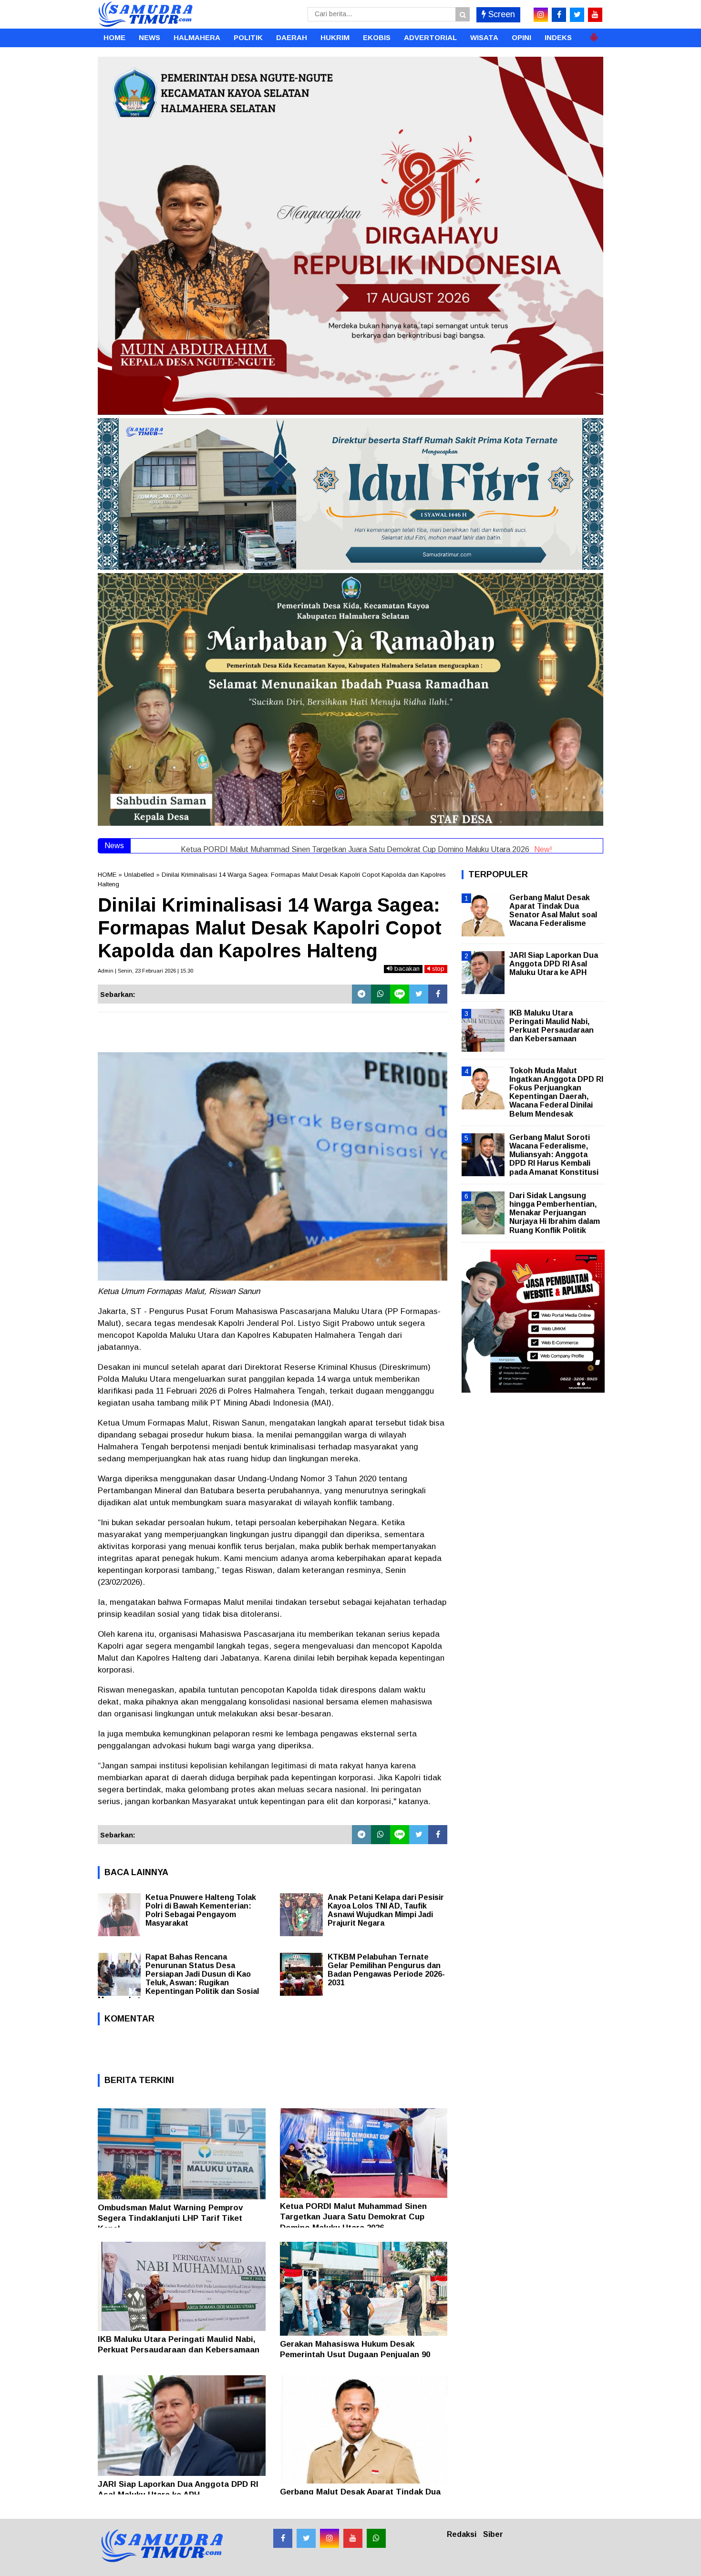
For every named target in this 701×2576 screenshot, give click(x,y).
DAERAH (292, 37)
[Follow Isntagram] (330, 2538)
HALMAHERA (197, 37)
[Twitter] (419, 994)
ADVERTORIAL (430, 37)
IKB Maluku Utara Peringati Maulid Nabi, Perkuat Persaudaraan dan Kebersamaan (552, 1026)
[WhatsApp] (381, 994)
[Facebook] (438, 994)
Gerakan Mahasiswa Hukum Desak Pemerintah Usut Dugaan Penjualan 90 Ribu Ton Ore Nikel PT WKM (355, 2355)
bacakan (406, 969)
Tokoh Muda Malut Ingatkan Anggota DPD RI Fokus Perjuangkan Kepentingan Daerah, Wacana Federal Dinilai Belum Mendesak (556, 1092)
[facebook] (559, 15)
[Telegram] (361, 994)
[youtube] (595, 15)
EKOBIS (377, 37)
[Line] (400, 994)
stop (437, 969)
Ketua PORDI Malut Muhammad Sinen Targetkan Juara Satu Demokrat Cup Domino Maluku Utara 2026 (353, 2217)
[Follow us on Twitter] (306, 2538)
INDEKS (558, 37)
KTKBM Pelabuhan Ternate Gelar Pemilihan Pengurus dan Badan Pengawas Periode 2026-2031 (386, 1970)
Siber (493, 2534)
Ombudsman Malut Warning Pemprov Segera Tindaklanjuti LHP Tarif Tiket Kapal (170, 2218)
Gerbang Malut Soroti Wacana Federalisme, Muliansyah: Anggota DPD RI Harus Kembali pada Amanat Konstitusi (554, 1155)
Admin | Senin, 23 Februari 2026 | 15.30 (145, 971)
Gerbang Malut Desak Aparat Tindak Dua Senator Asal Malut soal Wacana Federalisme (553, 911)
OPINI (521, 37)
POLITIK (248, 37)
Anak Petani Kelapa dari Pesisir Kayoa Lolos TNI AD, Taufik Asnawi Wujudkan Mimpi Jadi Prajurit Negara (386, 1910)
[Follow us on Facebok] (283, 2538)
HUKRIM (335, 37)
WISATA (484, 37)
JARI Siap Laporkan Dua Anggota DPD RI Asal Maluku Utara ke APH (554, 964)
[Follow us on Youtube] (353, 2538)
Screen (500, 14)
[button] (594, 33)
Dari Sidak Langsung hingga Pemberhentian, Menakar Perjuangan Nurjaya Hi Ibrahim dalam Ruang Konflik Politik (555, 1213)
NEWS (149, 37)
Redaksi (462, 2534)
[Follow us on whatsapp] (376, 2538)
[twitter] (577, 15)
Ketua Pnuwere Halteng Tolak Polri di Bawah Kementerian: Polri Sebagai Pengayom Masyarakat (201, 1910)
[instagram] (541, 15)
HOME (114, 37)
